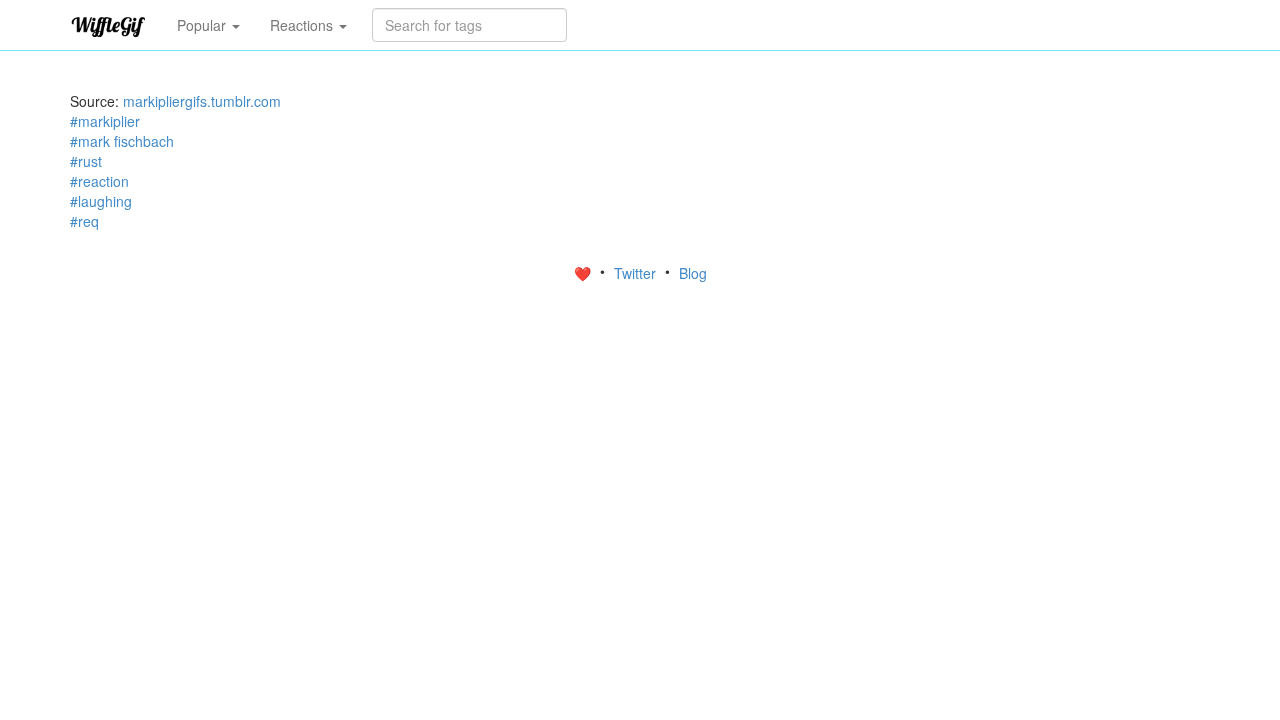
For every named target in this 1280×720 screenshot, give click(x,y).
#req (84, 221)
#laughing (101, 201)
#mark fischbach (122, 141)
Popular (203, 25)
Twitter (637, 273)
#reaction (99, 181)
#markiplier (105, 121)
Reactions (303, 25)
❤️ (584, 273)
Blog (693, 273)
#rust (86, 161)
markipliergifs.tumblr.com (202, 101)
